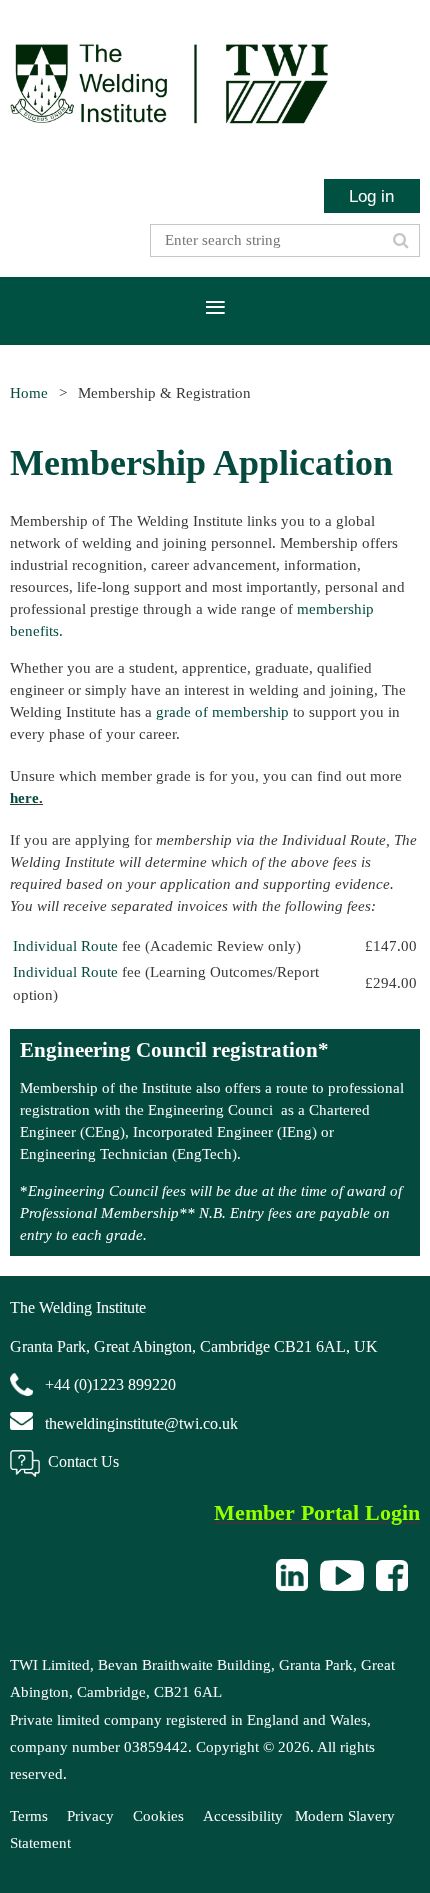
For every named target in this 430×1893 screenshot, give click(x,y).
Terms (29, 1816)
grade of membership (222, 712)
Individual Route (65, 946)
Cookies (158, 1816)
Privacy (90, 1816)
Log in (371, 196)
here (24, 798)
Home (29, 393)
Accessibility (243, 1816)
